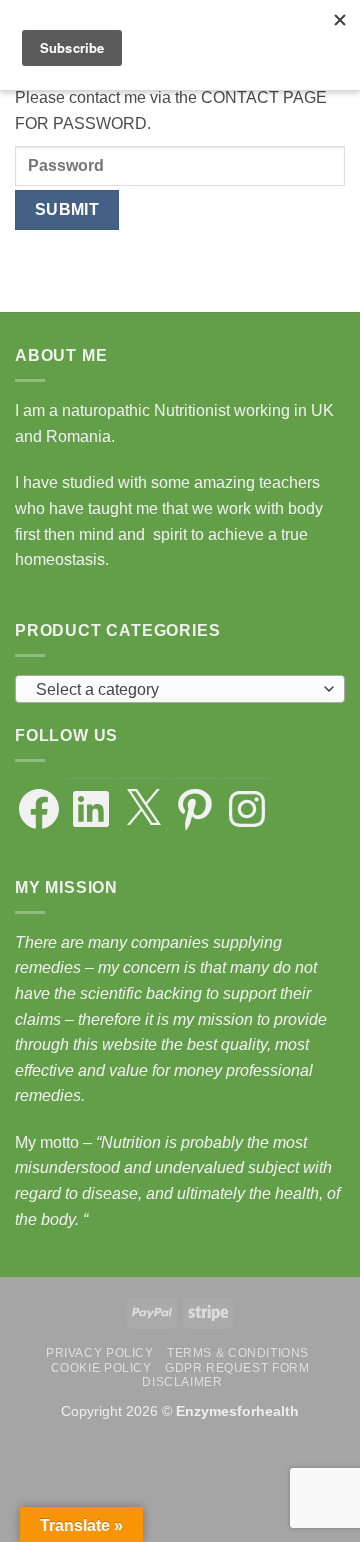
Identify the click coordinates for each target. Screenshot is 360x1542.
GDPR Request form (237, 1368)
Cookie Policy (101, 1368)
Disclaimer (182, 1382)
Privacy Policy (100, 1353)
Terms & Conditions (238, 1353)
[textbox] (175, 690)
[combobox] (180, 689)
